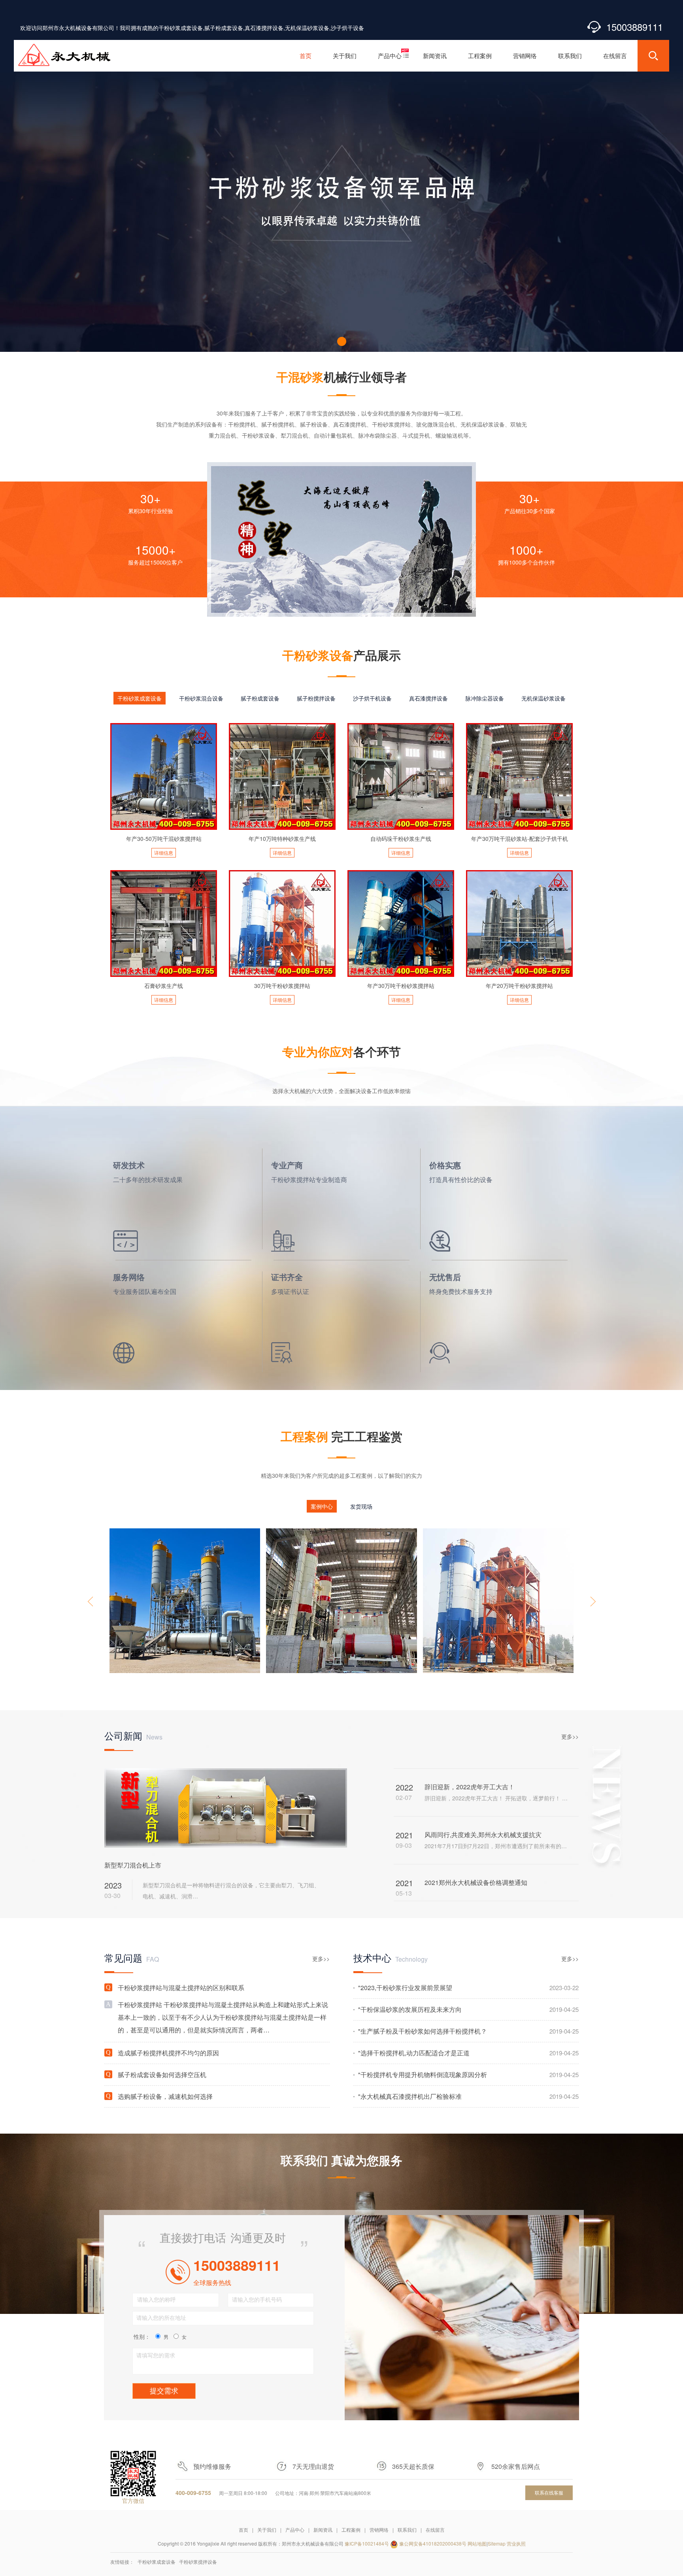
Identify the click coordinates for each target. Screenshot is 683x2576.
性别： (142, 2336)
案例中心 (322, 1506)
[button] (342, 341)
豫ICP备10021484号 (367, 2543)
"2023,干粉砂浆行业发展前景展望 (468, 1988)
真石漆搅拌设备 (428, 698)
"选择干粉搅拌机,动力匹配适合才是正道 (468, 2053)
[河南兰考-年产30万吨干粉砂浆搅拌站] (498, 1601)
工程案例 (351, 2530)
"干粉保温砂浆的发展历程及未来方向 (468, 2009)
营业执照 (516, 2543)
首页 (243, 2530)
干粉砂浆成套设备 (140, 698)
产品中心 (295, 2530)
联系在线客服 (549, 2492)
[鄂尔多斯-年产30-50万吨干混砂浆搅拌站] (185, 1601)
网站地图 (477, 2543)
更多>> (570, 1736)
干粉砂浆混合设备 (201, 698)
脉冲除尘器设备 (485, 698)
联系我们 (407, 2530)
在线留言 (435, 2530)
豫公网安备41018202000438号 (433, 2543)
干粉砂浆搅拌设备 (198, 2562)
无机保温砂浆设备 (543, 698)
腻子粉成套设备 (260, 698)
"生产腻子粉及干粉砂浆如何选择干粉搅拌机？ (468, 2031)
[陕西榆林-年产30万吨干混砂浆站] (341, 1601)
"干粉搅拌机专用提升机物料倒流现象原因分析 (468, 2075)
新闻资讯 (323, 2530)
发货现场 (361, 1506)
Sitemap (497, 2543)
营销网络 (379, 2530)
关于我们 (267, 2530)
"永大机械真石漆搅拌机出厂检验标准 (468, 2096)
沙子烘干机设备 (372, 698)
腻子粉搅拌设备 (316, 698)
